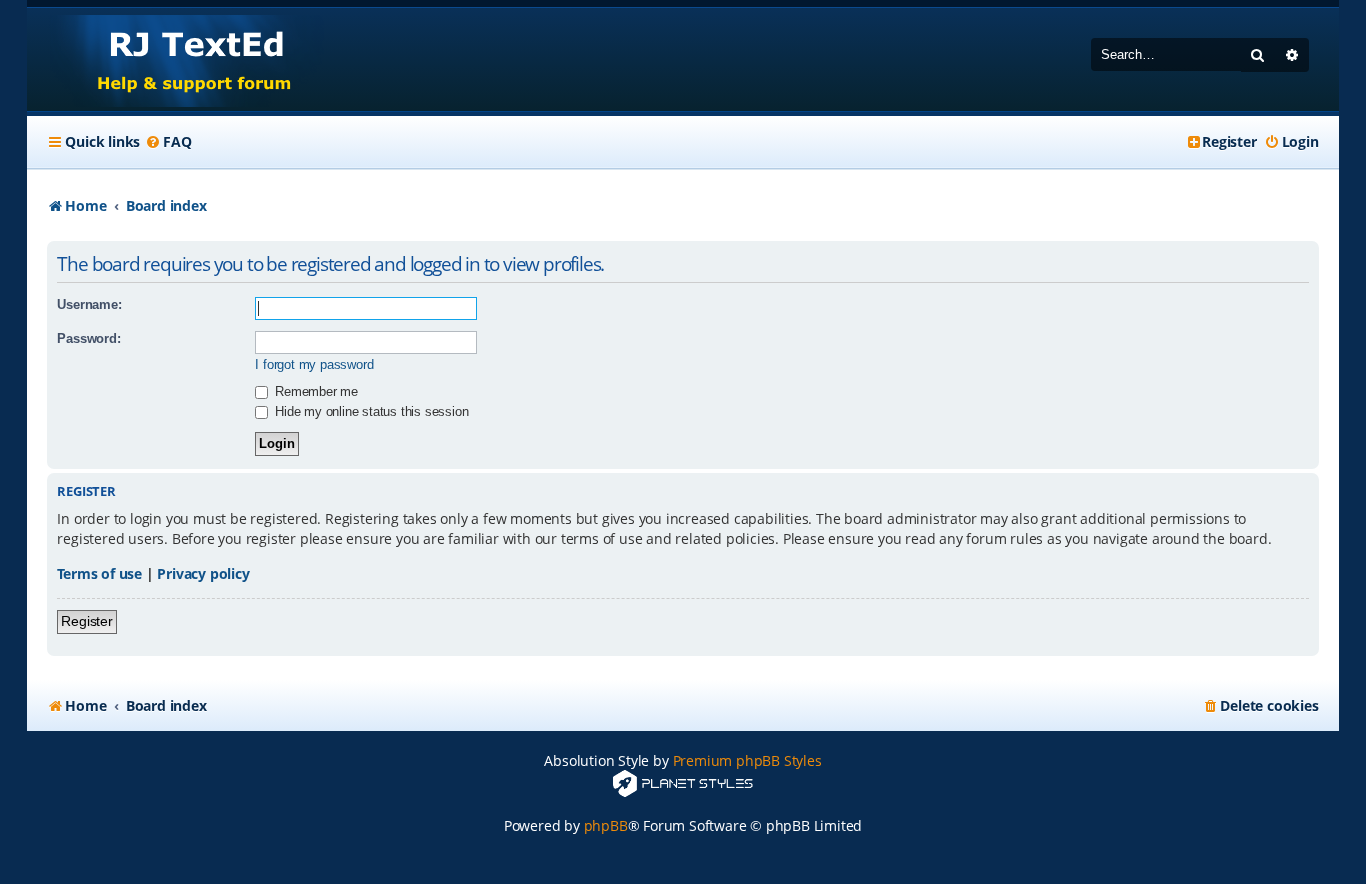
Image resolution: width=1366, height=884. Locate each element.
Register (86, 621)
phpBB (606, 825)
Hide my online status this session (369, 411)
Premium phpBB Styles (747, 760)
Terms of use (99, 573)
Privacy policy (203, 573)
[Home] (175, 59)
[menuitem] (168, 142)
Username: (89, 304)
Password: (88, 338)
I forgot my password (314, 364)
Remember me (314, 391)
